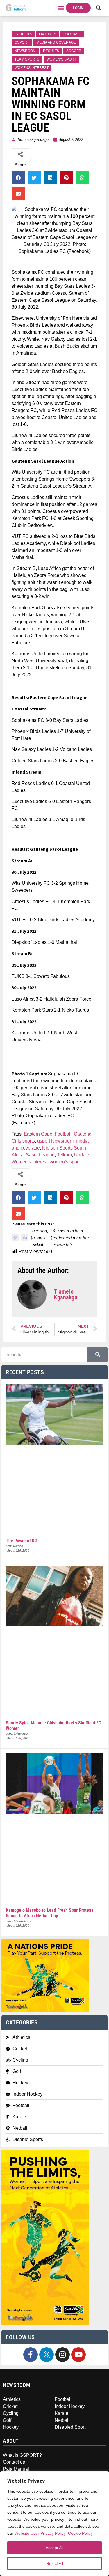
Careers (23, 34)
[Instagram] (62, 2355)
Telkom (64, 1155)
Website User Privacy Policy (40, 2533)
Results (51, 51)
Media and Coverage (56, 42)
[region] (54, 2524)
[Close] (101, 2479)
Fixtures (48, 34)
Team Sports (27, 59)
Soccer (74, 51)
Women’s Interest (30, 1162)
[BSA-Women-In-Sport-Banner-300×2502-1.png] (45, 2010)
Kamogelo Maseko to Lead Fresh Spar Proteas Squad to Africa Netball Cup (50, 1913)
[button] (61, 8)
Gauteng (83, 1134)
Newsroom (25, 51)
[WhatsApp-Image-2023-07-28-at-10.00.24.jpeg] (45, 2323)
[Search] (97, 1355)
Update (82, 1155)
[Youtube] (78, 2355)
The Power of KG (22, 1541)
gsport (22, 42)
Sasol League (40, 1155)
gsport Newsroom (55, 1141)
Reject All (55, 2563)
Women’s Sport (61, 59)
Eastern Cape (38, 1134)
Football (72, 34)
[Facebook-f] (31, 2355)
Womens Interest (32, 68)
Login (78, 8)
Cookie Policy (80, 2533)
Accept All (54, 2548)
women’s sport (65, 1162)
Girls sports (23, 1141)
